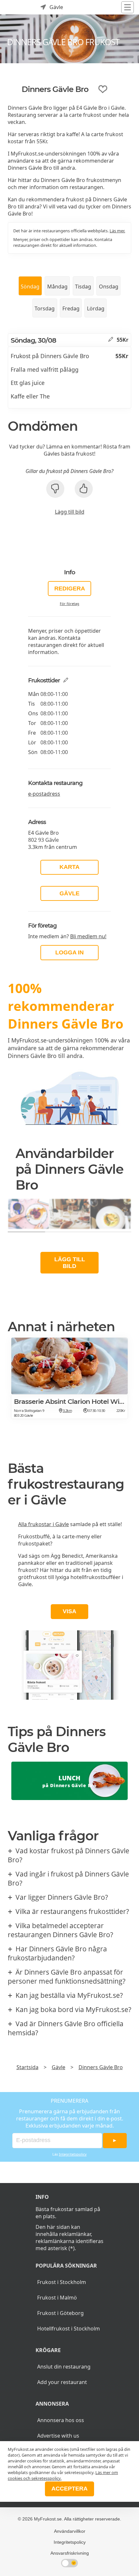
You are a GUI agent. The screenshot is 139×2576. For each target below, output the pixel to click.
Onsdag (109, 287)
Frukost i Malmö (57, 2298)
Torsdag (45, 308)
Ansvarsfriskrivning (70, 2553)
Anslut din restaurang (64, 2367)
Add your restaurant (62, 2382)
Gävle (69, 893)
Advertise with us (58, 2436)
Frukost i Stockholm (62, 2282)
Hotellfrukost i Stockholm (69, 2329)
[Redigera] (111, 340)
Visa (69, 1611)
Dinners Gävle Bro (101, 2067)
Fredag (71, 308)
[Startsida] (13, 7)
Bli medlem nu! (88, 936)
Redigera (70, 589)
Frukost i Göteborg (60, 2313)
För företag (69, 604)
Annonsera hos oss (61, 2420)
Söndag (30, 287)
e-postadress (44, 794)
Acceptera (69, 2489)
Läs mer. (117, 231)
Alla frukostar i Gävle (43, 1524)
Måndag (57, 287)
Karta (69, 867)
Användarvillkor (70, 2531)
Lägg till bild (70, 512)
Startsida (27, 2067)
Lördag (96, 308)
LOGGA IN (69, 952)
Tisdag (83, 287)
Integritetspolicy (73, 2154)
